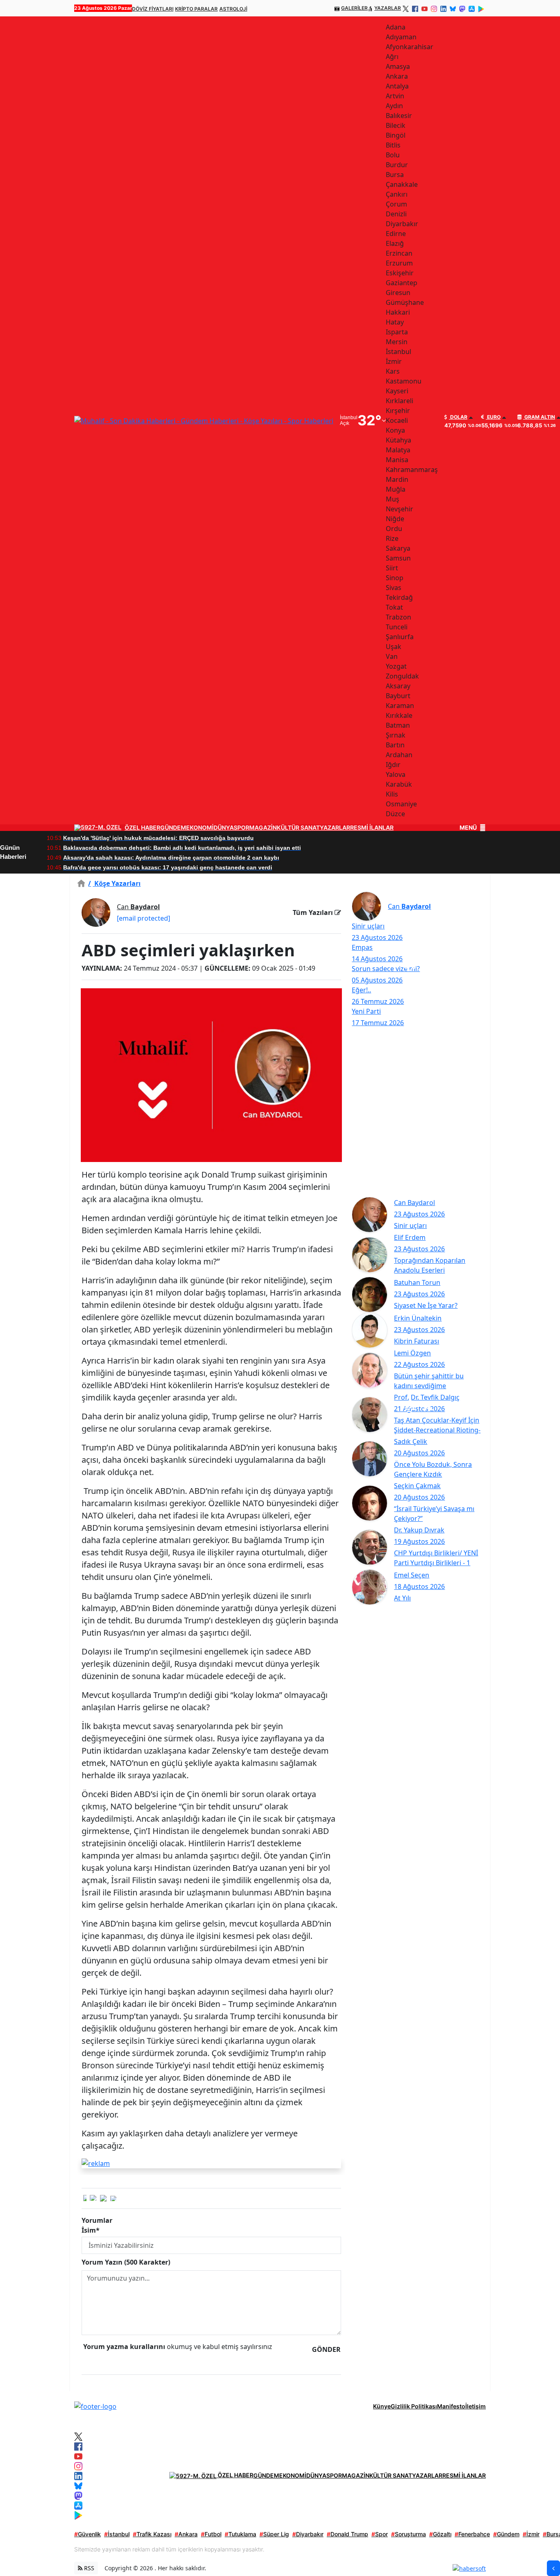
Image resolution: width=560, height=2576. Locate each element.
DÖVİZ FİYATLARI (153, 9)
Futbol (211, 2534)
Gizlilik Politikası (414, 2406)
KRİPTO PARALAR (196, 9)
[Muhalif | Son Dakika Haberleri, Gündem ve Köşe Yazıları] (95, 2406)
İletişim (476, 2406)
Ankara (186, 2534)
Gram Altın (539, 417)
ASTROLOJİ (233, 9)
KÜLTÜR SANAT (298, 828)
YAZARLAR (388, 8)
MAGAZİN (263, 828)
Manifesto (451, 2406)
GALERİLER (354, 8)
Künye (382, 2406)
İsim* (91, 2230)
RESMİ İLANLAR (372, 828)
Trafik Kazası (152, 2534)
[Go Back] (553, 2568)
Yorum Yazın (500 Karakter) (126, 2262)
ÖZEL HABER (142, 828)
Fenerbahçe (472, 2534)
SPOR (241, 828)
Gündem (506, 2534)
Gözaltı (440, 2534)
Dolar (458, 417)
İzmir (531, 2534)
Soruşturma (409, 2534)
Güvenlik (88, 2534)
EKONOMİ (200, 828)
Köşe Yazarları (114, 883)
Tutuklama (240, 2534)
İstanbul (117, 2534)
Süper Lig (274, 2534)
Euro (493, 417)
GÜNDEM (173, 828)
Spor (380, 2534)
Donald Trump (347, 2534)
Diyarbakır (308, 2534)
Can (138, 907)
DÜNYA (224, 828)
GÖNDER (326, 2349)
